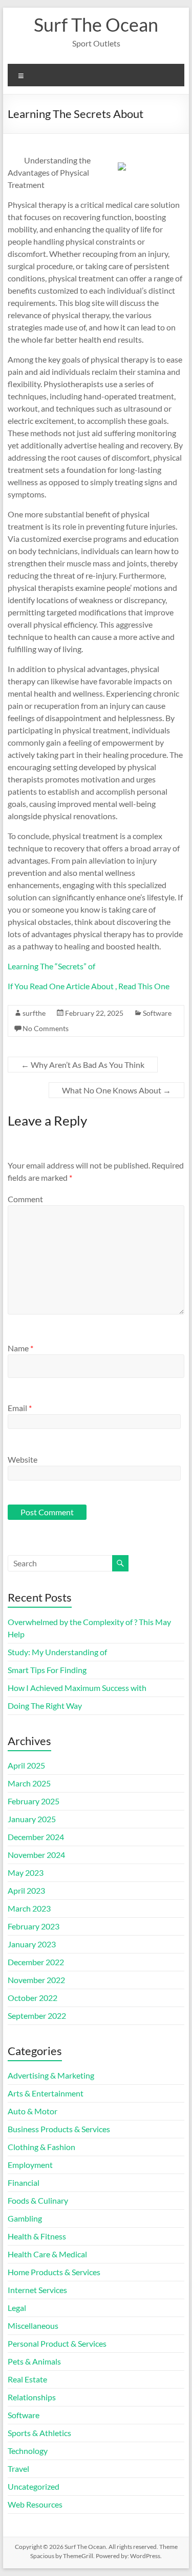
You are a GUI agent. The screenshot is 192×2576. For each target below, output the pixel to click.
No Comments (46, 1028)
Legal (17, 2308)
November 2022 (36, 1980)
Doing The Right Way (45, 1706)
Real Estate (27, 2379)
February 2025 (34, 1801)
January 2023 (32, 1944)
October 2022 (33, 1998)
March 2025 (29, 1783)
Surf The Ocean (96, 25)
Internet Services (37, 2290)
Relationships (32, 2397)
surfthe (34, 1013)
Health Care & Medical (47, 2254)
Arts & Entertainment (46, 2093)
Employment (30, 2165)
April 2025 (26, 1765)
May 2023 (26, 1873)
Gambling (25, 2218)
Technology (28, 2451)
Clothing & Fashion (41, 2147)
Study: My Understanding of (57, 1652)
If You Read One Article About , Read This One (89, 986)
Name (20, 1348)
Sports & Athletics (39, 2433)
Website (23, 1459)
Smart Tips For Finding (47, 1670)
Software (157, 1013)
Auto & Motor (33, 2111)
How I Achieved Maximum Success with (77, 1688)
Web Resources (35, 2504)
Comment (25, 1199)
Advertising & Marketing (51, 2075)
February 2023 (34, 1926)
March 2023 (29, 1908)
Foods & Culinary (38, 2200)
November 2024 (36, 1855)
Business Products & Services (59, 2129)
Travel (18, 2468)
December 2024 (36, 1837)
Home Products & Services (54, 2272)
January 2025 (32, 1819)
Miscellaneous (33, 2325)
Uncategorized (34, 2486)
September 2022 (37, 2016)
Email (20, 1408)
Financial (24, 2183)
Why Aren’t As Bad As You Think (83, 1065)
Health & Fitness (37, 2236)
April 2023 (26, 1890)
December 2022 (36, 1962)
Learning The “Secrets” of (51, 966)
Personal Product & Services (57, 2343)
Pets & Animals (34, 2361)
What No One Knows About (116, 1090)
